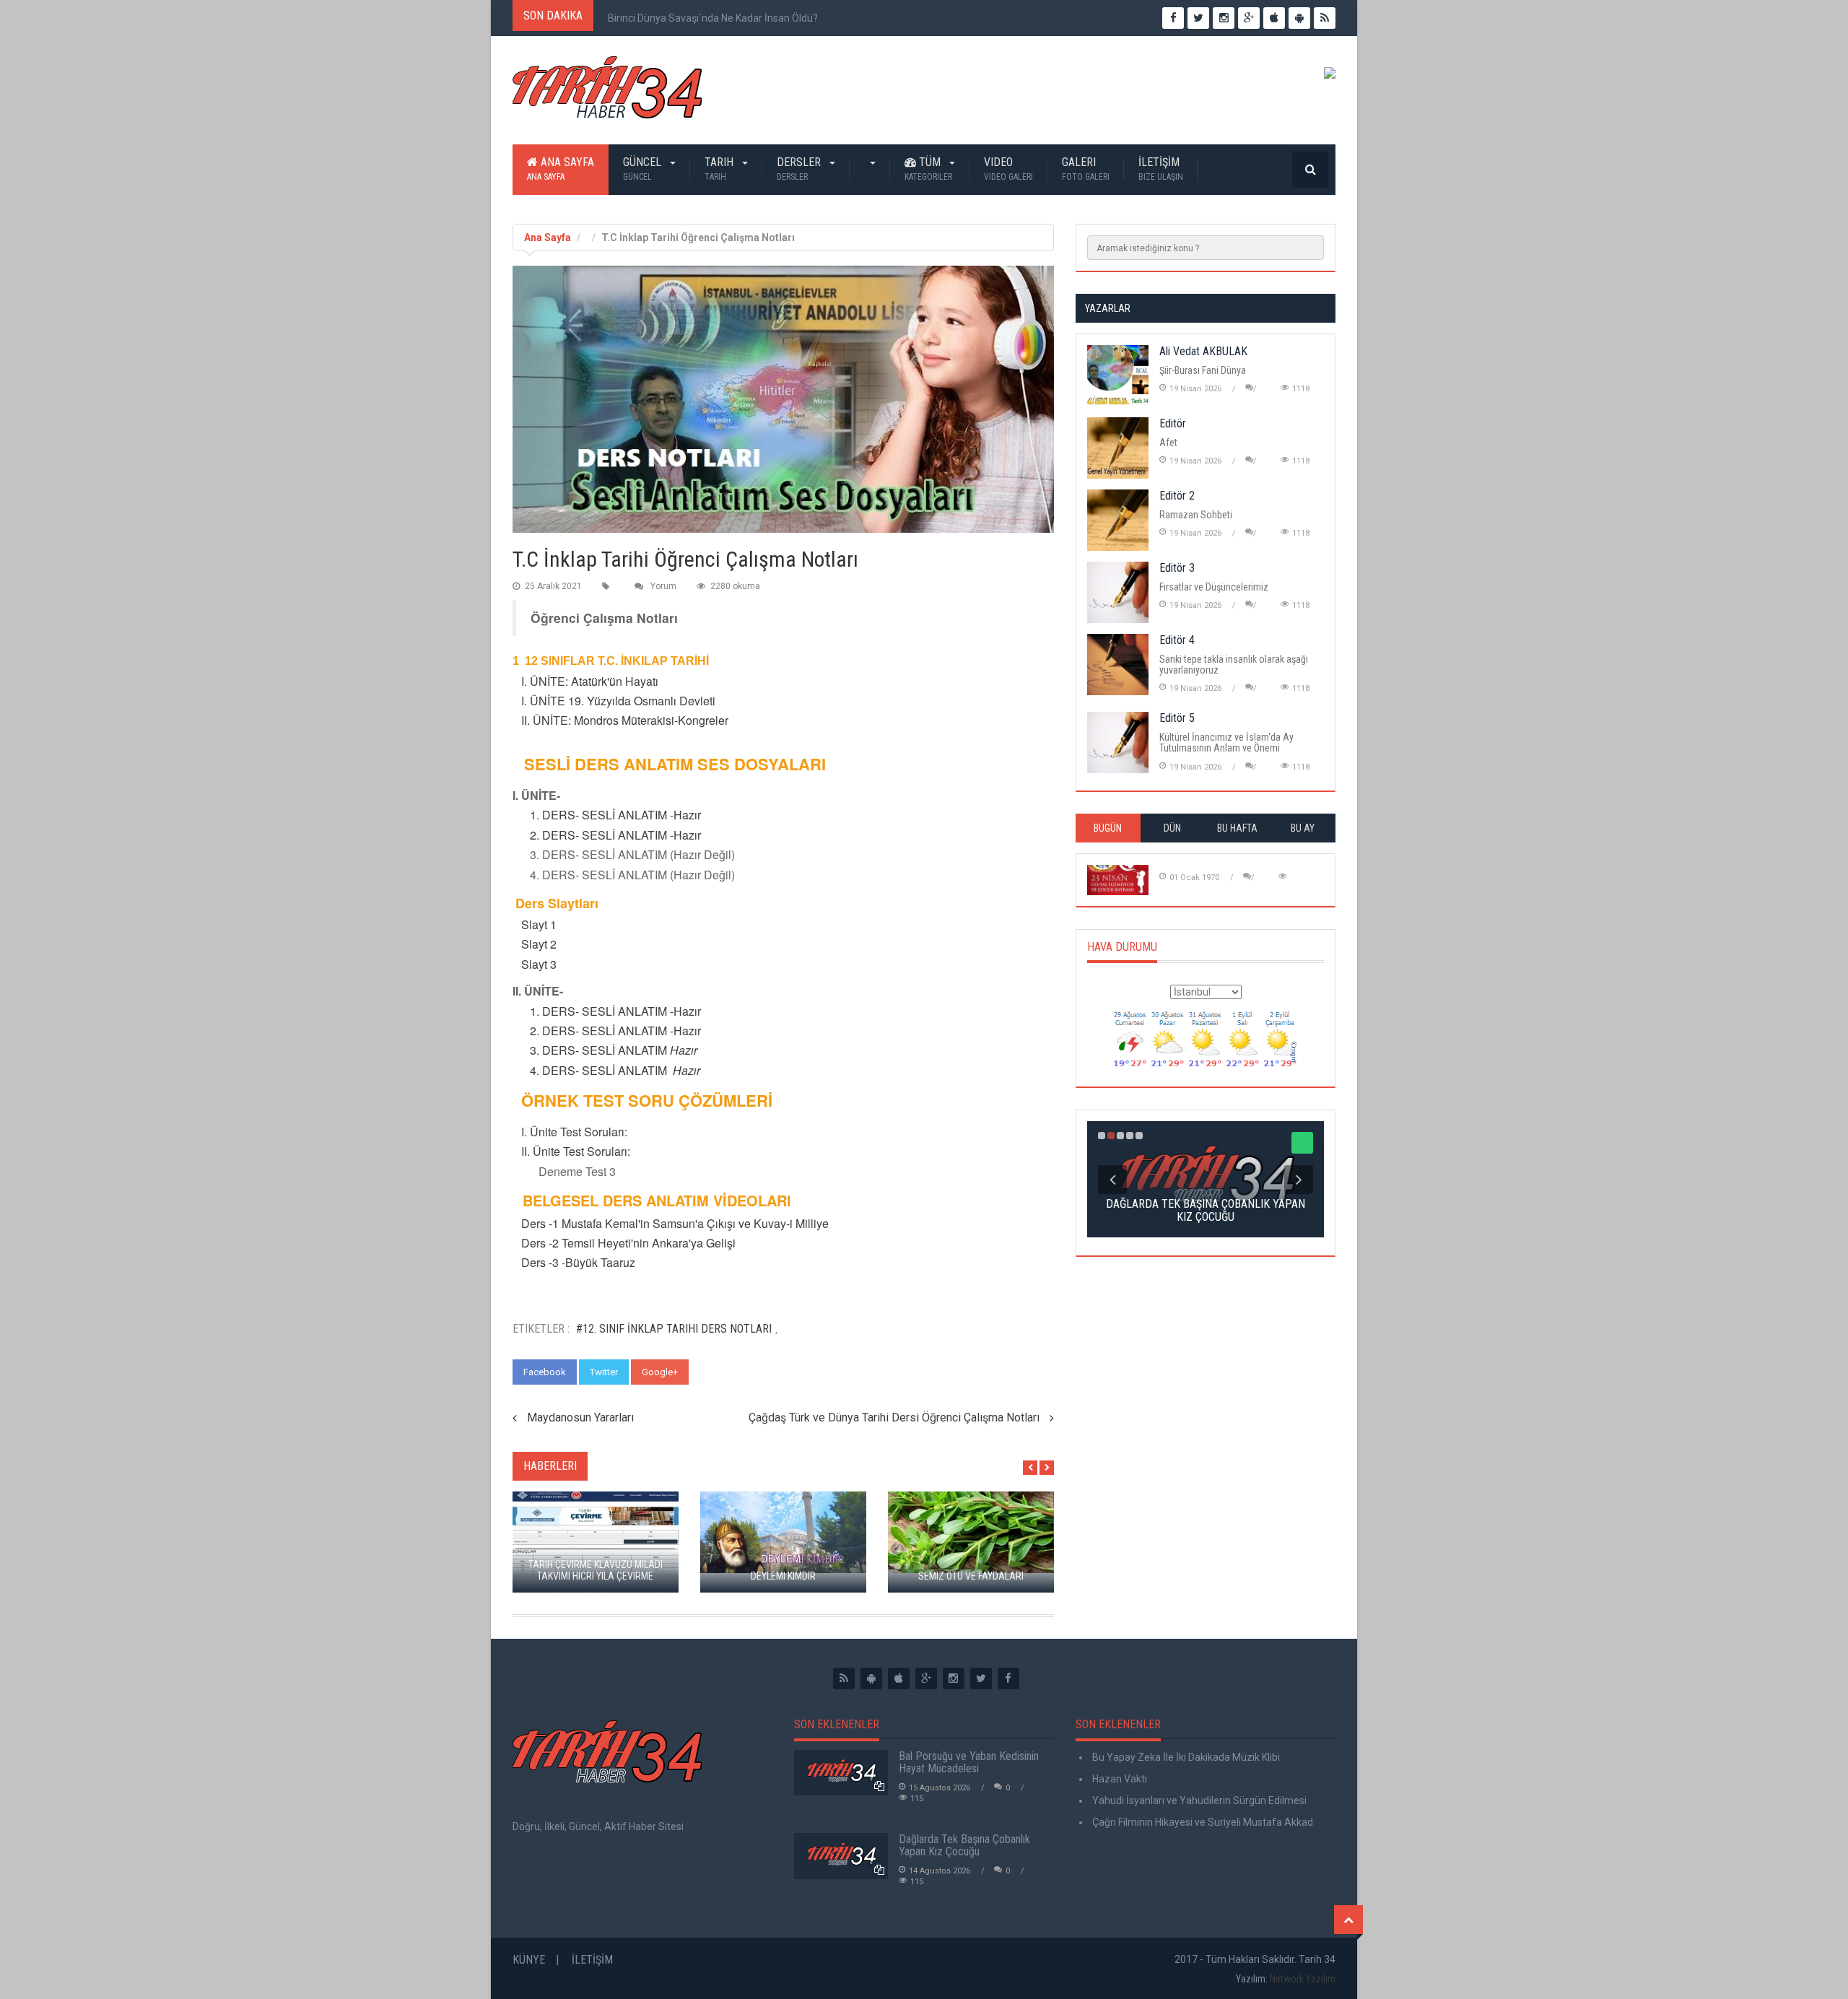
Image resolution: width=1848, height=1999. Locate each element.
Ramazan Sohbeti (1196, 515)
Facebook (545, 1372)
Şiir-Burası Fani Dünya (1203, 370)
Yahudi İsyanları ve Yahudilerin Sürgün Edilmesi (1198, 1800)
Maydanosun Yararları (580, 1417)
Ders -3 (536, 1262)
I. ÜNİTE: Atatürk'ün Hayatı (588, 681)
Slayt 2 (536, 944)
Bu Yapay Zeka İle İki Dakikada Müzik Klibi (1185, 1757)
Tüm (928, 169)
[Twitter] (981, 1678)
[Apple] (899, 1678)
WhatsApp (724, 1372)
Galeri (1086, 169)
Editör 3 (1177, 568)
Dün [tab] (1172, 828)
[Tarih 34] (607, 93)
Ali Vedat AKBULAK (1203, 351)
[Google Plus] (926, 1678)
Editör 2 (1177, 496)
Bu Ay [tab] (1303, 828)
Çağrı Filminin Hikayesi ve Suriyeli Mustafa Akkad (1202, 1822)
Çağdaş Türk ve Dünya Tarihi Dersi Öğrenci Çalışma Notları (894, 1417)
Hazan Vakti (1119, 1779)
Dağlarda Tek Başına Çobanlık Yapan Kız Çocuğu (964, 1846)
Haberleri (550, 1466)
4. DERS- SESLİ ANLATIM (598, 1070)
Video (1008, 169)
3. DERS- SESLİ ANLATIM (600, 1050)
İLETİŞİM (1161, 169)
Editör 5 (1177, 718)
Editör (1173, 423)
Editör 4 (1177, 640)
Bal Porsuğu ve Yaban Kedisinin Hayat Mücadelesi (969, 1763)
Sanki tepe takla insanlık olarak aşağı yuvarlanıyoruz (1234, 665)
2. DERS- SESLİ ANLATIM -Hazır (615, 835)
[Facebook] (1008, 1678)
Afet (1168, 443)
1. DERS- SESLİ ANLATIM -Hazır (615, 815)
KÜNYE (529, 1960)
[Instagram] (954, 1678)
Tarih (720, 169)
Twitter (604, 1372)
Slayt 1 (537, 924)
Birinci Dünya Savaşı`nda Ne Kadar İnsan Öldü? (713, 18)
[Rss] (844, 1678)
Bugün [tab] (1108, 828)
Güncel (644, 169)
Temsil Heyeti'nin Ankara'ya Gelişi (649, 1243)
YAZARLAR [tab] (1108, 308)
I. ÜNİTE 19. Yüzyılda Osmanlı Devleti (617, 701)
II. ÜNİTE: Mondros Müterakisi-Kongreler (625, 720)
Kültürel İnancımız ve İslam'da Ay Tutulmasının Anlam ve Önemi (1226, 742)
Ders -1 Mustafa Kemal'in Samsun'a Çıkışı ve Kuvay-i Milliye (672, 1223)
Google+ (660, 1372)
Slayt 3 (536, 964)
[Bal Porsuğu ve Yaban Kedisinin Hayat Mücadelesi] (841, 1773)
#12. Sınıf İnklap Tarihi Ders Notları (674, 1329)
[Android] (871, 1678)
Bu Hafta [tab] (1237, 828)
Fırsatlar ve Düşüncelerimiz (1214, 587)
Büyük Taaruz (600, 1262)
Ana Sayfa (561, 169)
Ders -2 (537, 1243)
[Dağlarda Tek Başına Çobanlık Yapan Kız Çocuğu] (841, 1856)
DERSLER (800, 169)
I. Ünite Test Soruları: (570, 1132)
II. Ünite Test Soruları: (576, 1151)
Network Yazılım (1303, 1979)
